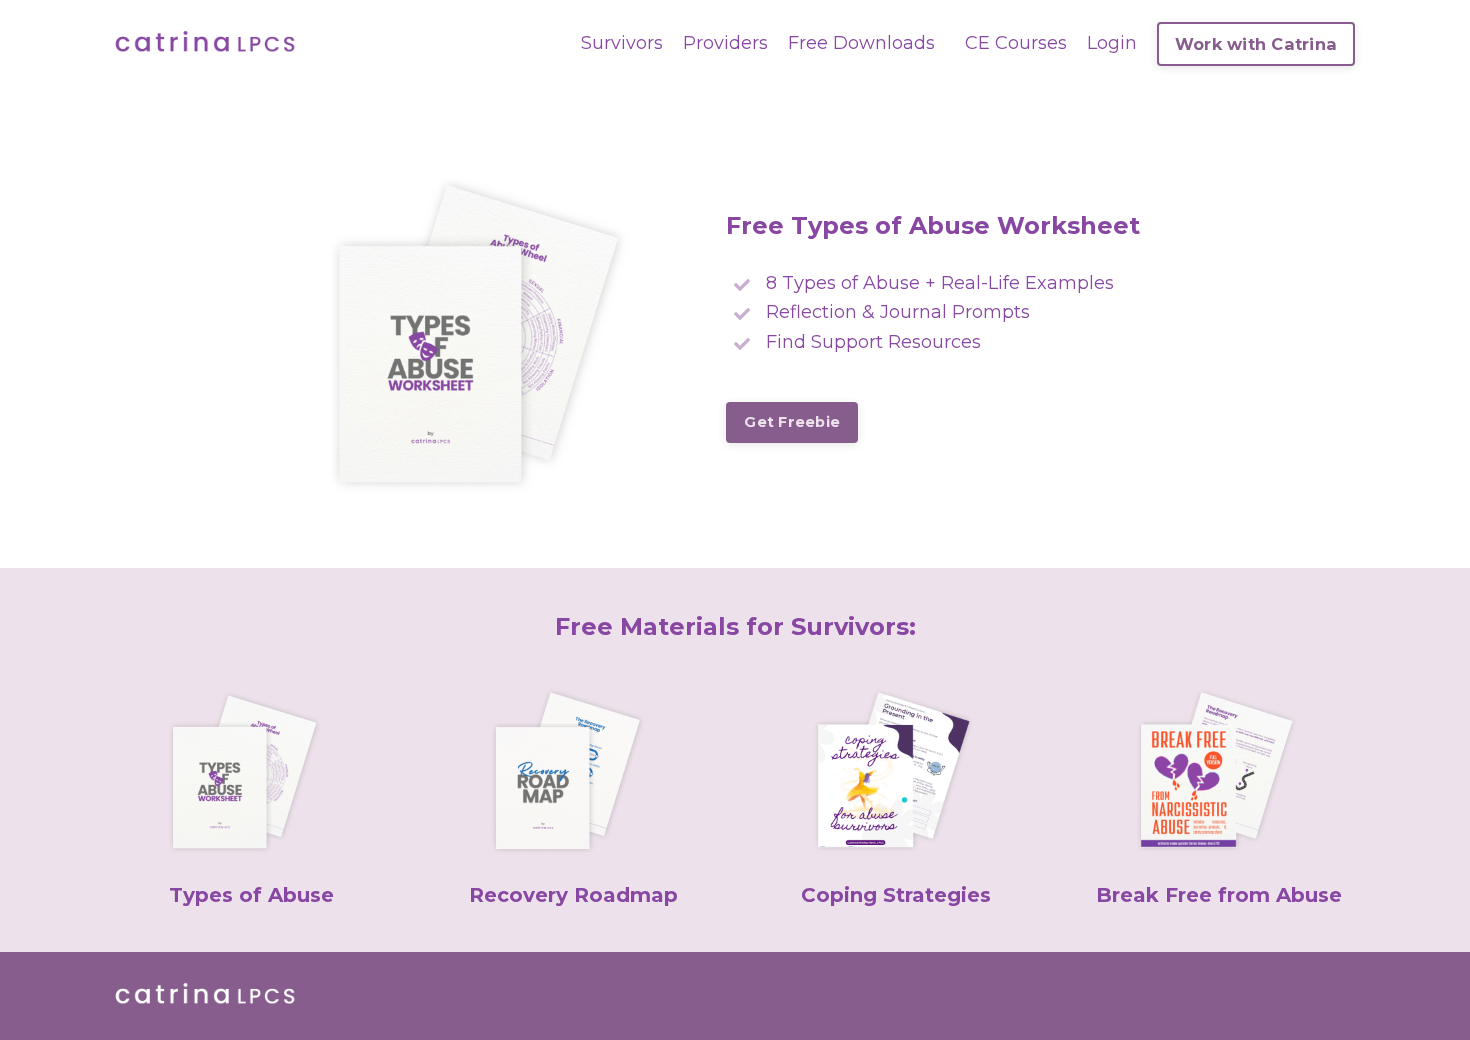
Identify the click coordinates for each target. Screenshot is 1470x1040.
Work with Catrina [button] (1256, 44)
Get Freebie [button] (792, 422)
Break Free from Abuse (1219, 895)
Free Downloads (861, 43)
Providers (725, 43)
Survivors (622, 43)
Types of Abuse (251, 895)
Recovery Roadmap (573, 895)
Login (1112, 43)
